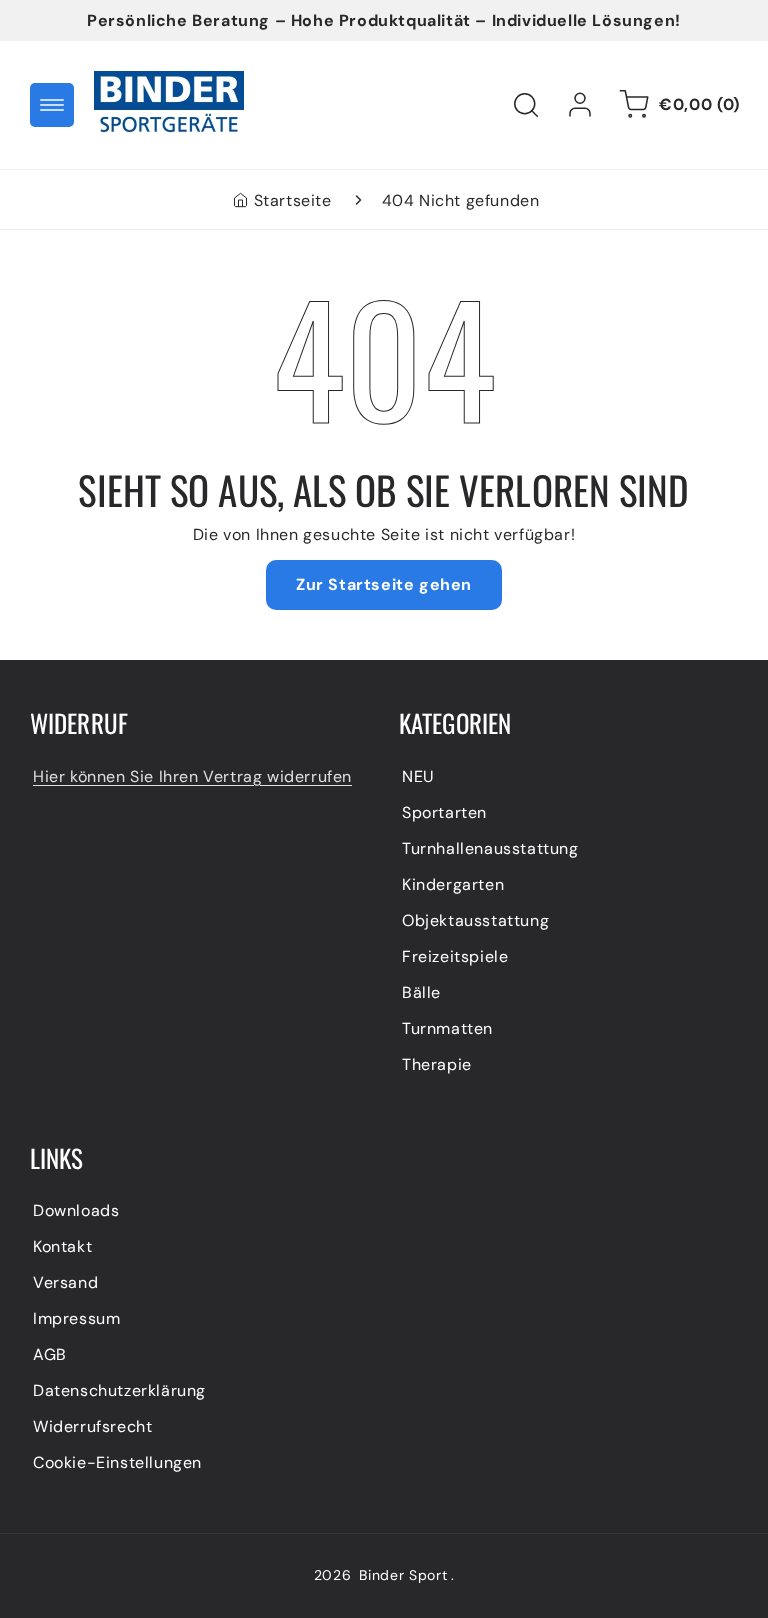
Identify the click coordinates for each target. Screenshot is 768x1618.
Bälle (421, 992)
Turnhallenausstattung (490, 848)
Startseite (293, 200)
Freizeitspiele (455, 956)
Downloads (76, 1210)
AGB (50, 1354)
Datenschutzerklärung (119, 1390)
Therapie (437, 1064)
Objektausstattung (475, 920)
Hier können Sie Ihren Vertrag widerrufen (192, 776)
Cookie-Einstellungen (117, 1462)
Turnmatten (447, 1028)
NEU (418, 776)
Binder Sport (403, 1575)
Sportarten (444, 812)
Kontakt (62, 1246)
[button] (52, 105)
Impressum (76, 1318)
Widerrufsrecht (92, 1426)
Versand (65, 1282)
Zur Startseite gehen (384, 584)
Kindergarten (453, 884)
